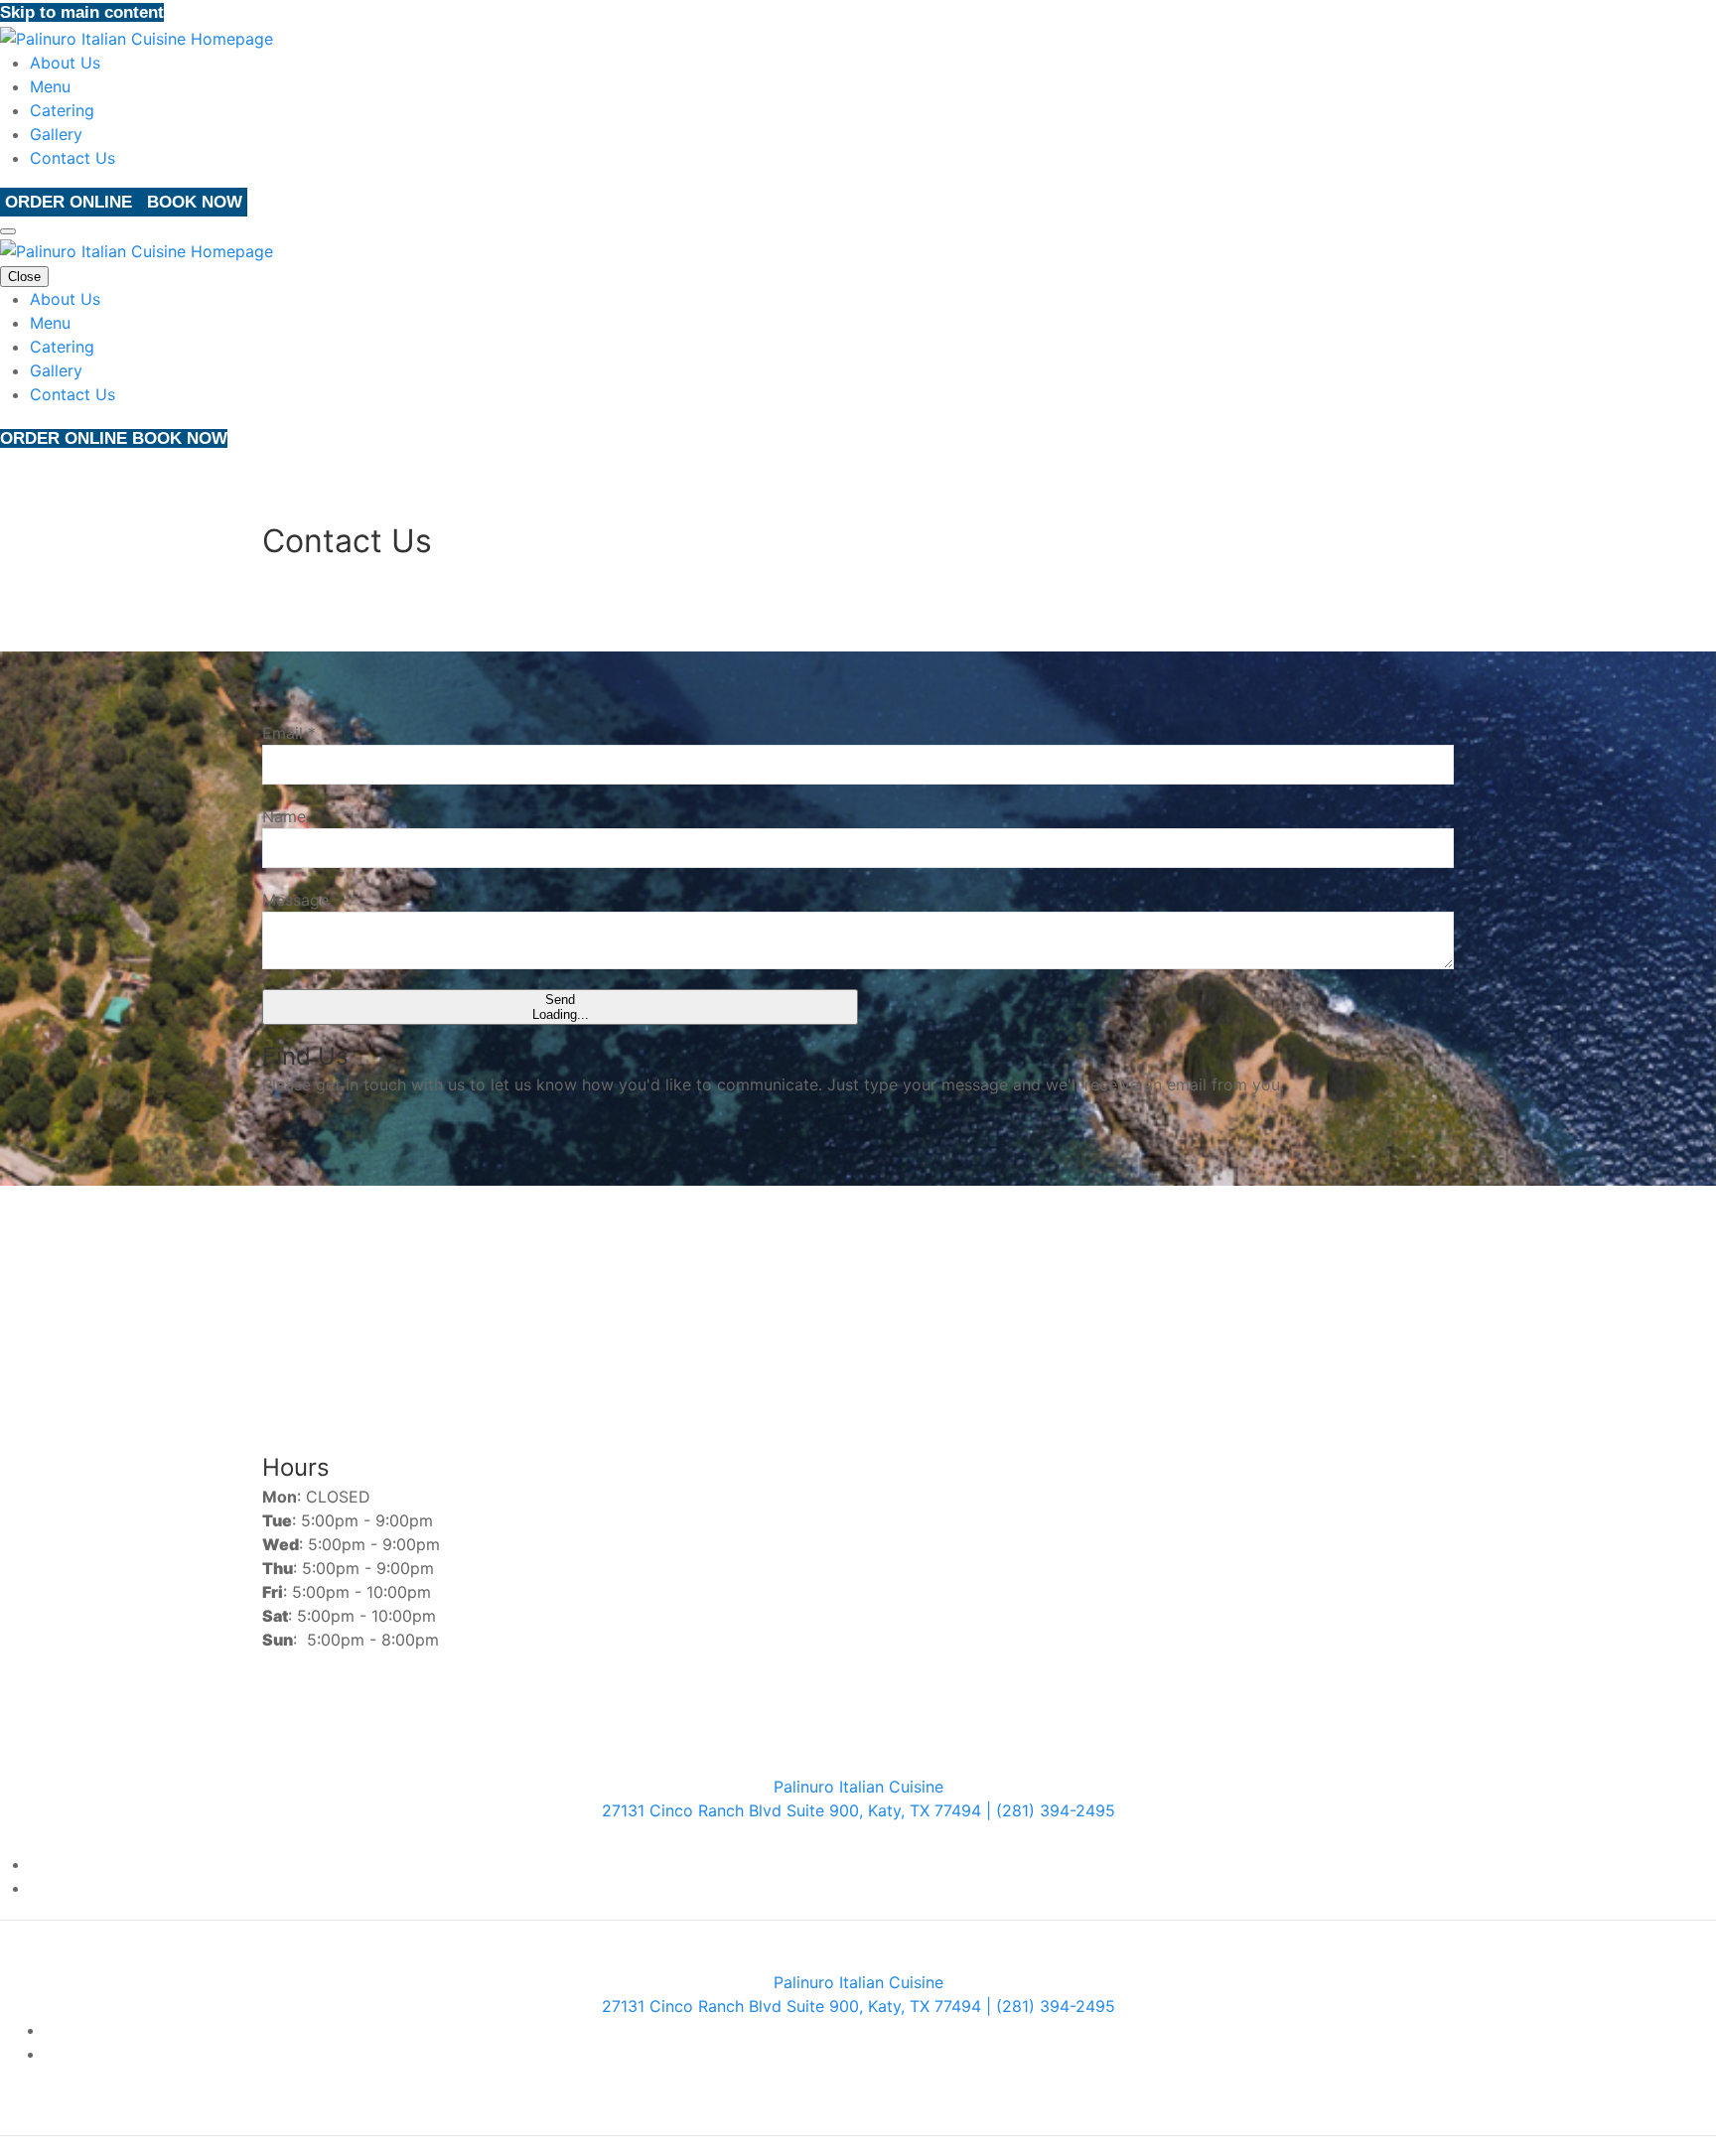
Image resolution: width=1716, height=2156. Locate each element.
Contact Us (72, 158)
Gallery (56, 134)
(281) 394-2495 (935, 1283)
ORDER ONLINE (71, 202)
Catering (62, 110)
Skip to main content (82, 12)
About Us (65, 63)
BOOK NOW (195, 202)
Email (289, 733)
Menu (50, 86)
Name (284, 816)
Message (295, 900)
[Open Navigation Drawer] (8, 231)
